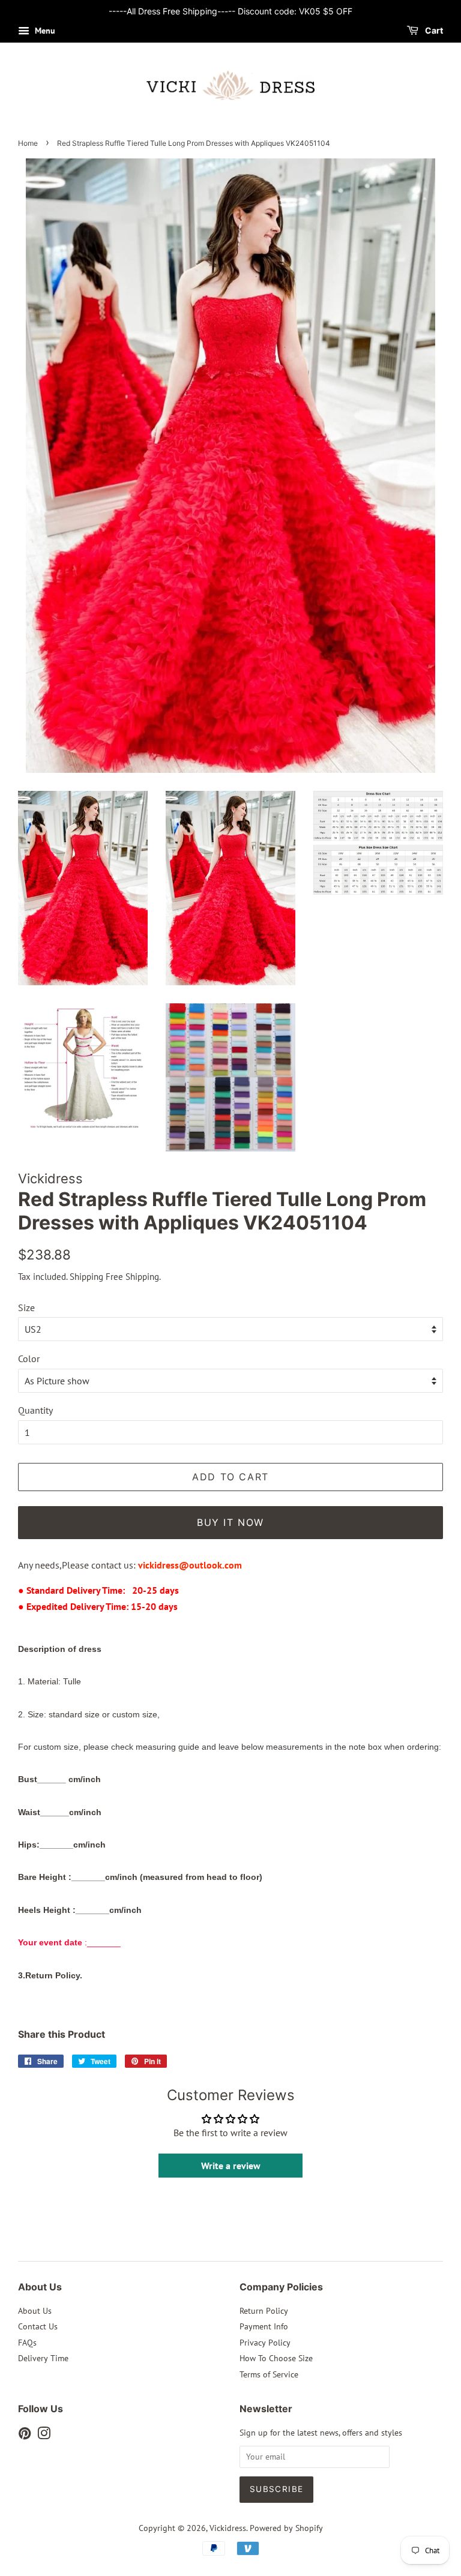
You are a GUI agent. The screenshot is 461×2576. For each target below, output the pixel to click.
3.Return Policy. (50, 1975)
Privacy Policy (265, 2343)
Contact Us (38, 2326)
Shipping (86, 1277)
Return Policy (264, 2311)
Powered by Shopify (286, 2528)
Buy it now (230, 1522)
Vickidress (228, 2528)
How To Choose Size (276, 2358)
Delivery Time (43, 2358)
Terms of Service (269, 2374)
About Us (35, 2311)
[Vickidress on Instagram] (44, 2436)
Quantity (35, 1410)
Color (29, 1359)
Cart (433, 30)
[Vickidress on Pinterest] (25, 2436)
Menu (44, 31)
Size (26, 1308)
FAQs (27, 2343)
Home (28, 143)
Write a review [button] (231, 2166)
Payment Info (264, 2326)
